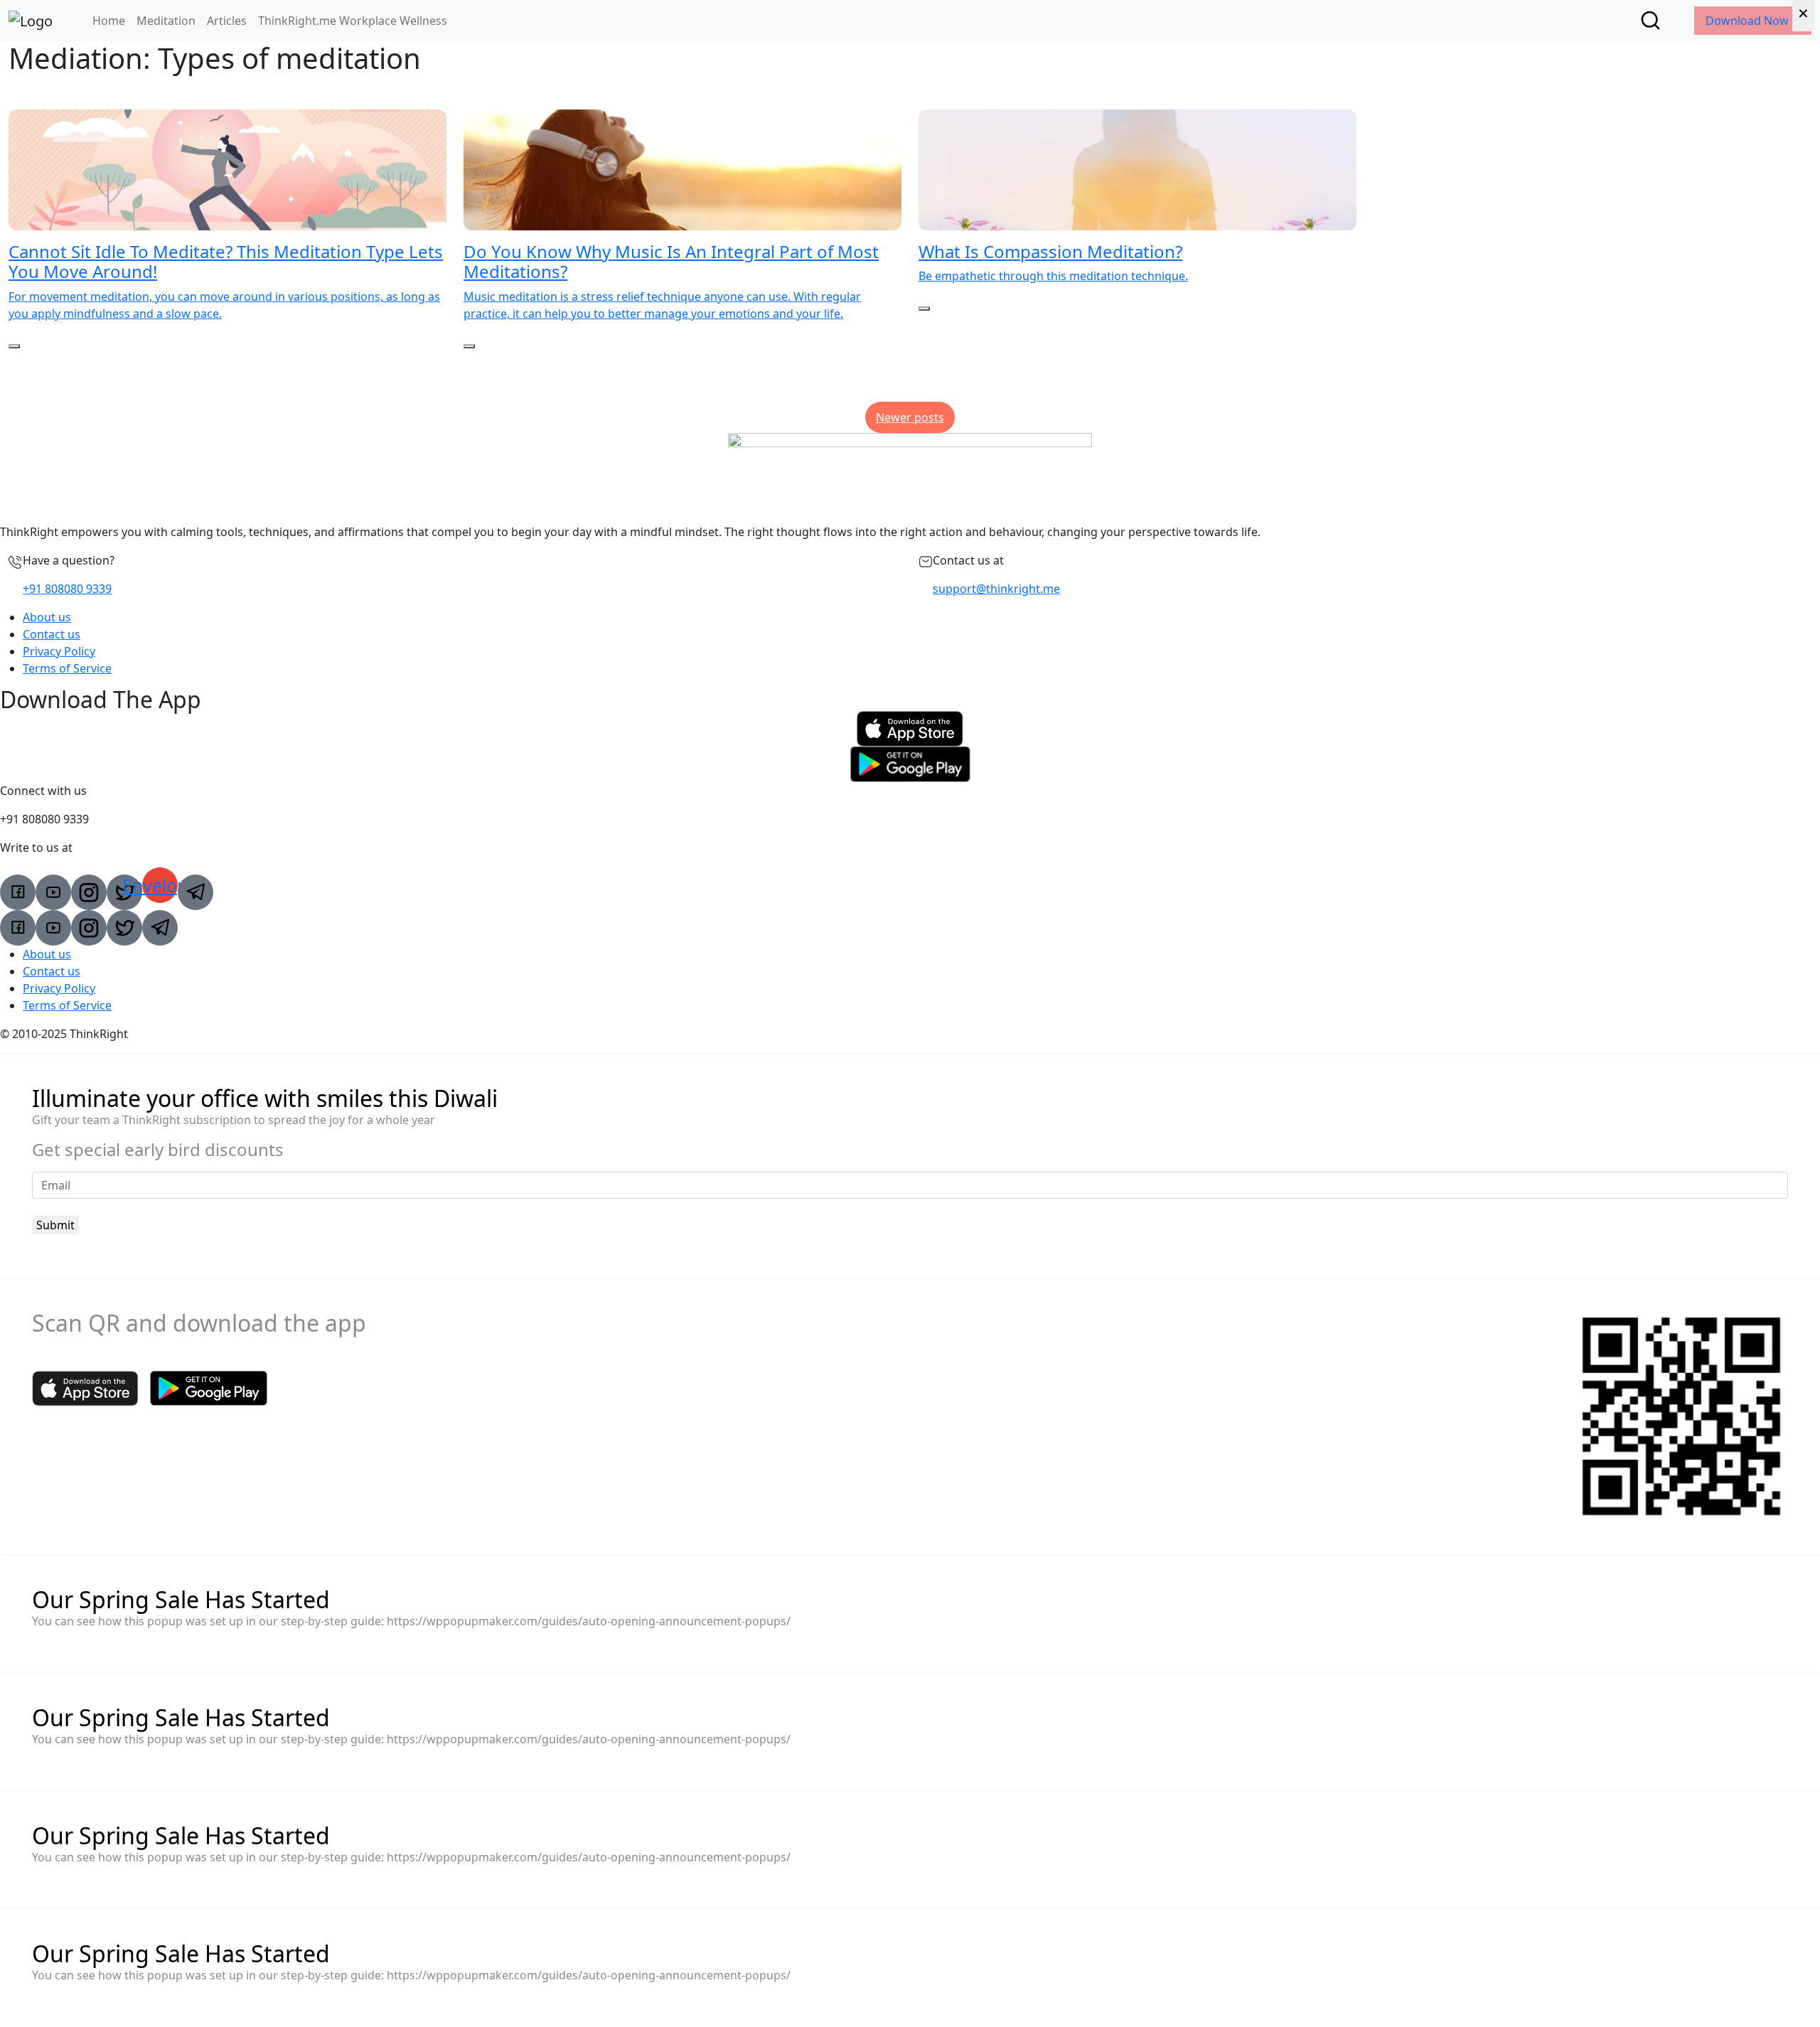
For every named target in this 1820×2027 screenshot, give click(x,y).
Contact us (52, 634)
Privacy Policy (59, 651)
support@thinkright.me (996, 589)
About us (47, 617)
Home (109, 21)
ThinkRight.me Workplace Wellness (353, 21)
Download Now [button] (1749, 21)
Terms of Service (67, 668)
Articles (227, 21)
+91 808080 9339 (67, 589)
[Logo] (31, 21)
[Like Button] (14, 346)
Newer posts (910, 417)
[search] (1650, 20)
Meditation (166, 21)
